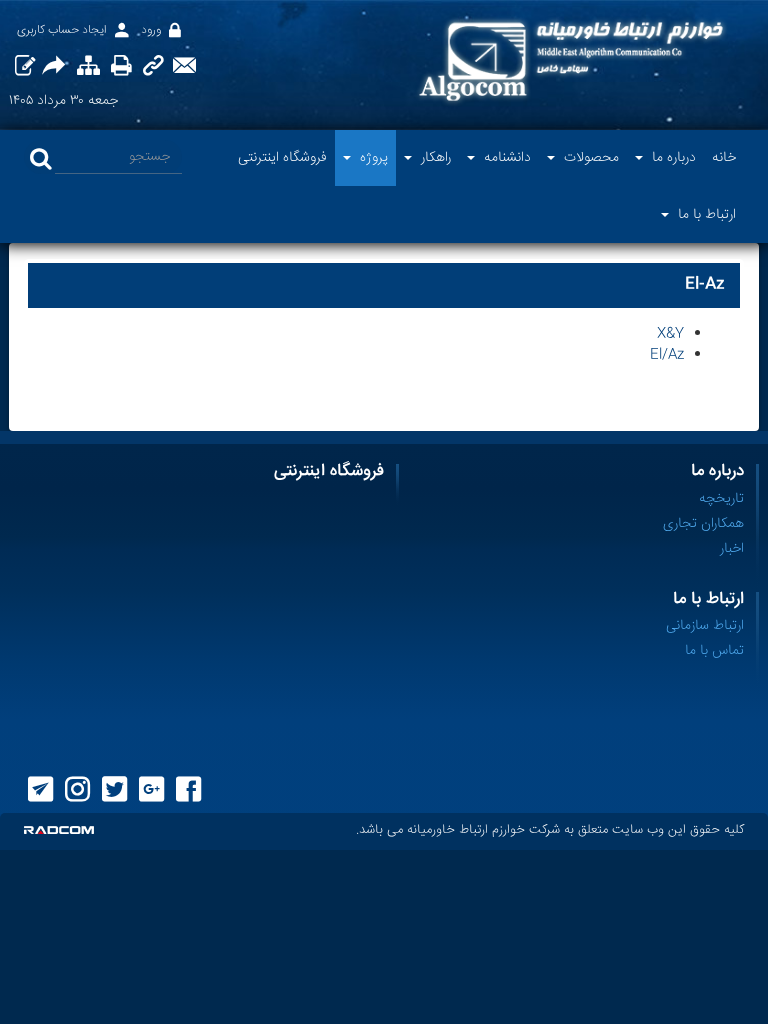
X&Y (670, 334)
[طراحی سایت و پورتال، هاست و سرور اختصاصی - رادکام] (59, 831)
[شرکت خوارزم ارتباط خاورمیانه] (571, 61)
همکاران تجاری (703, 524)
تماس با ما (714, 651)
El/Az (667, 355)
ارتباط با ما (708, 599)
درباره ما (717, 471)
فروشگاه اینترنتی (329, 471)
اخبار (732, 549)
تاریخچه (721, 499)
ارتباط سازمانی (705, 626)
